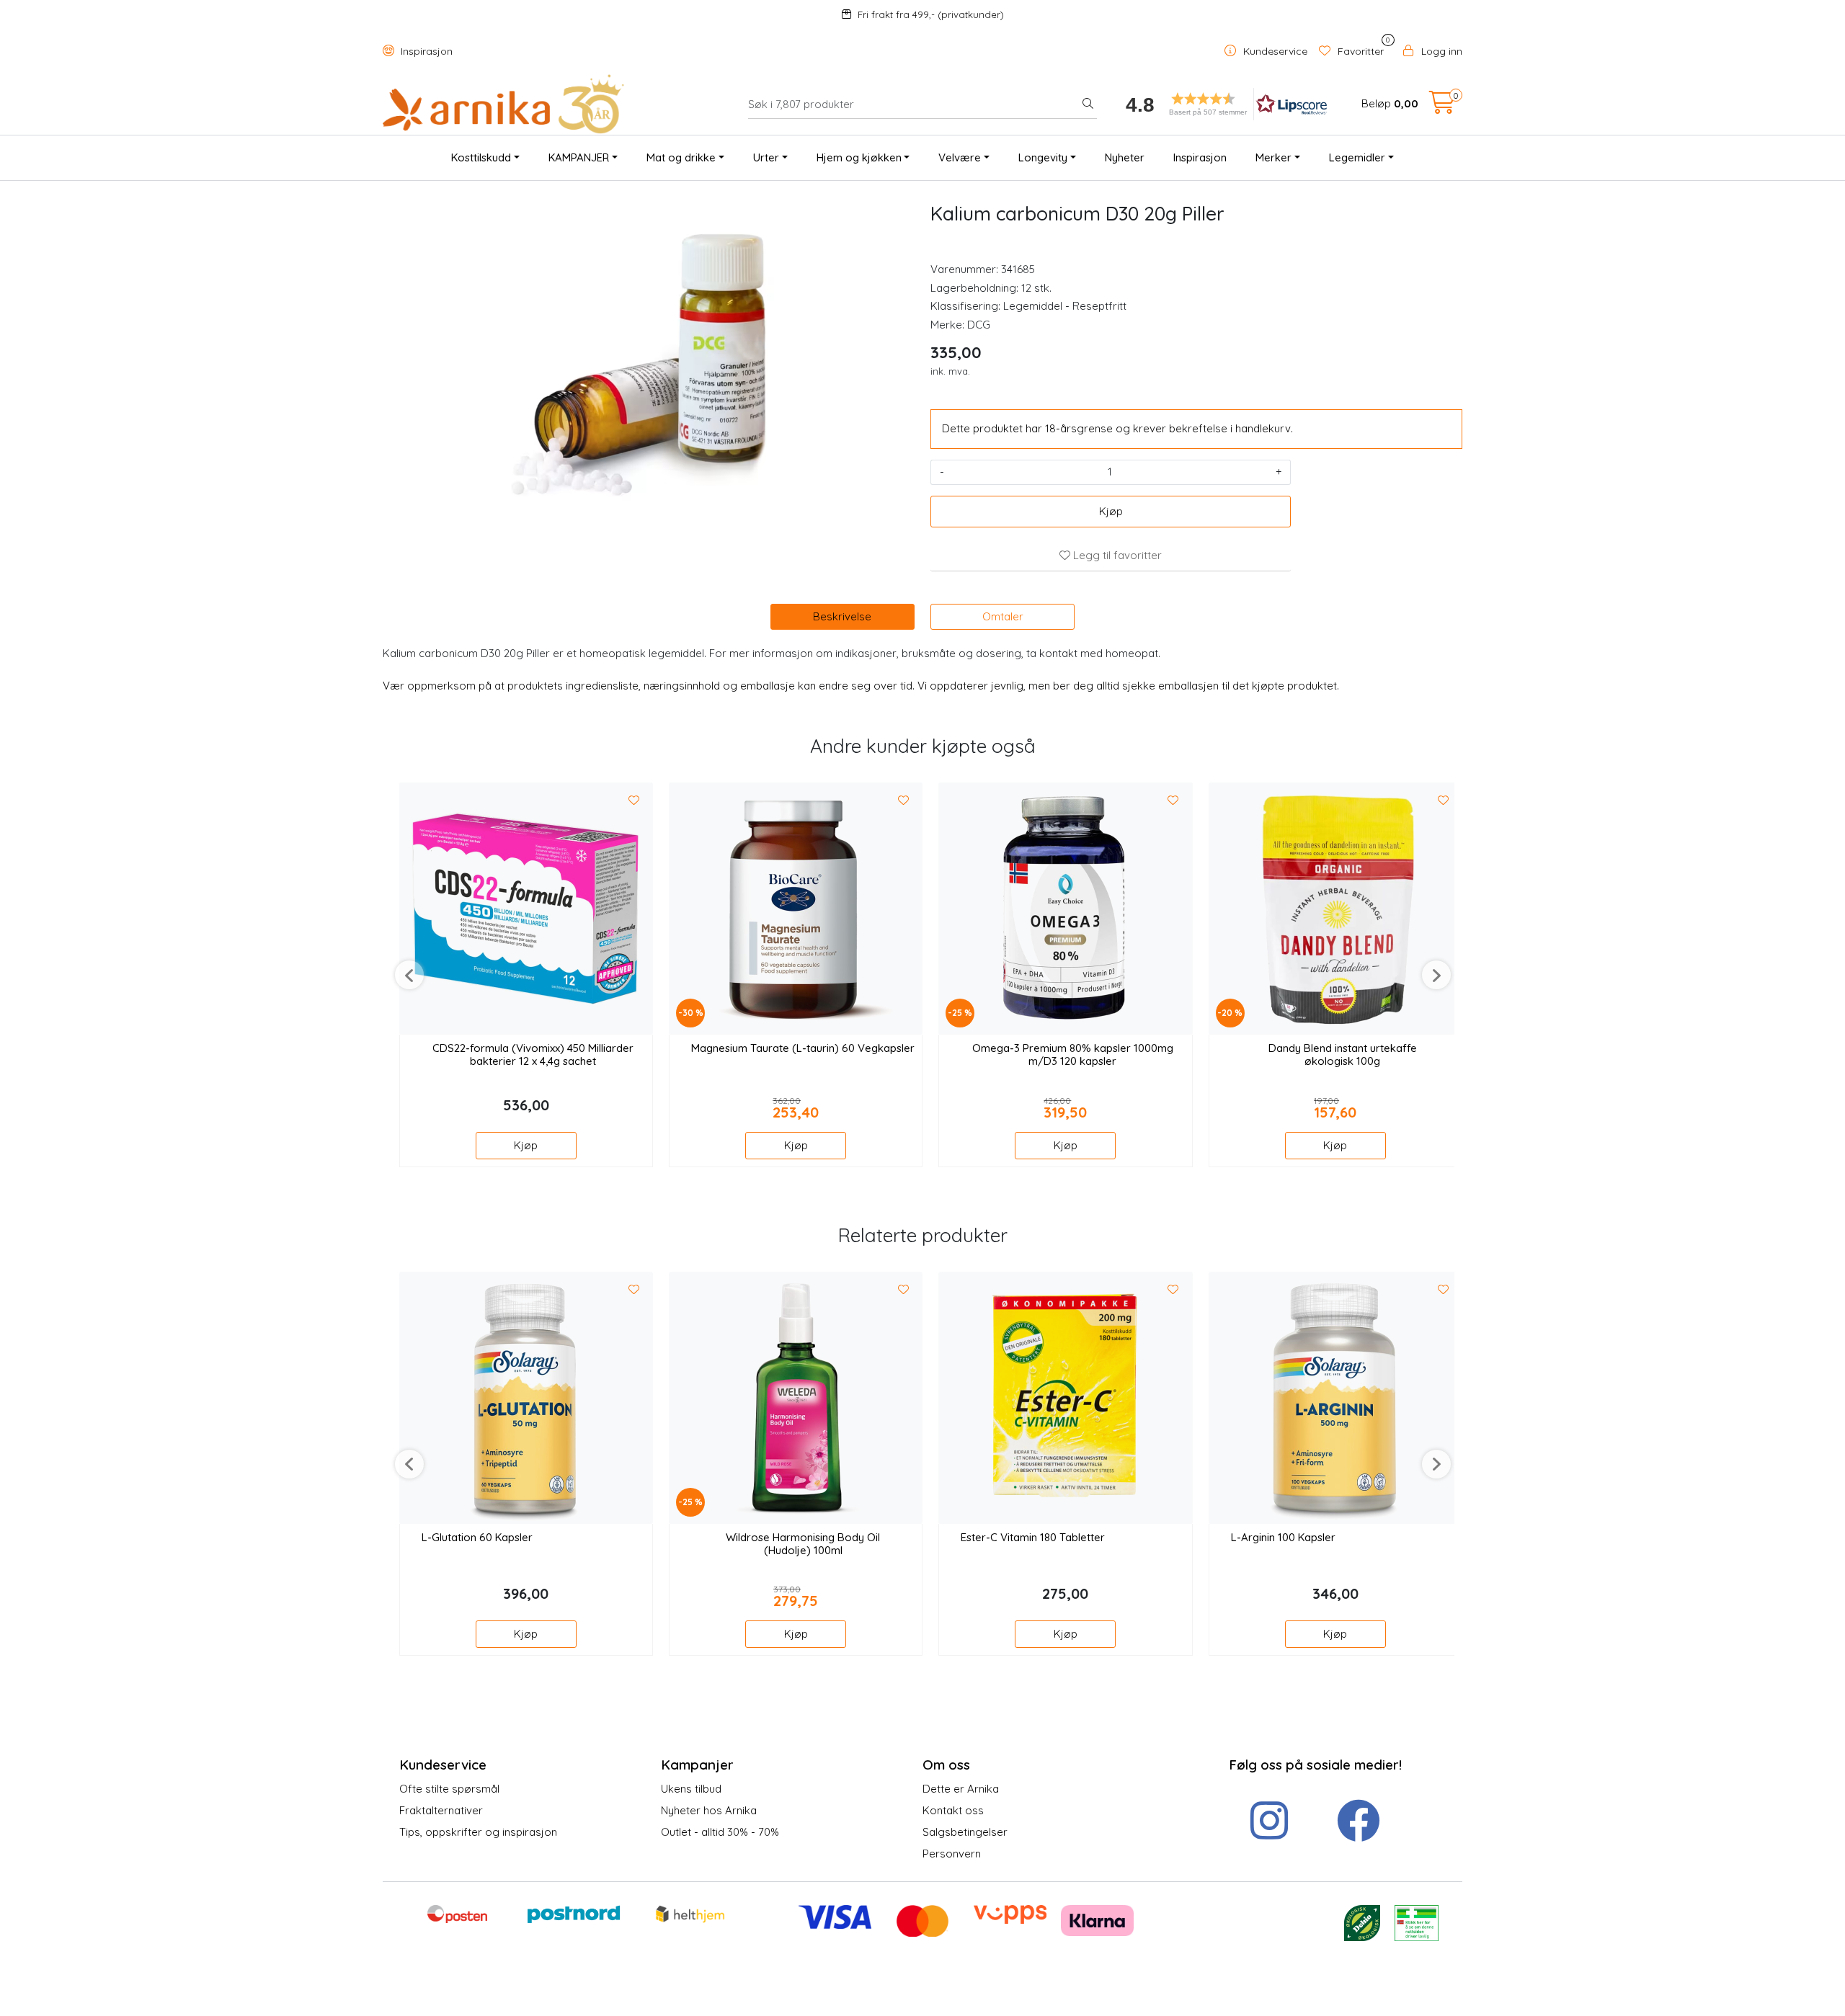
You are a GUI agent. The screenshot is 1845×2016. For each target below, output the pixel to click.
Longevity (1043, 157)
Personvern (952, 1854)
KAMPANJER (579, 157)
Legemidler (1357, 157)
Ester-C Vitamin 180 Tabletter (1033, 1538)
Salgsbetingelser (965, 1832)
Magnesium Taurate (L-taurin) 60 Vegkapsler (803, 1048)
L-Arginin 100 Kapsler (1283, 1538)
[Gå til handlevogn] (1442, 107)
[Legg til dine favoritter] (634, 800)
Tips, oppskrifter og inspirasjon (478, 1832)
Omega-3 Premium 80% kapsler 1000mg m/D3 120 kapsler (1073, 1055)
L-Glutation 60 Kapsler (477, 1538)
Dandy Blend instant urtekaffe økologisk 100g (1343, 1055)
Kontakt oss (953, 1810)
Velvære (960, 157)
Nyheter (1125, 157)
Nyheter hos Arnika (709, 1810)
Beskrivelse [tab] (842, 616)
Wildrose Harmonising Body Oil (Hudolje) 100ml (803, 1544)
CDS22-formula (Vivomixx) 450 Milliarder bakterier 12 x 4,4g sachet (533, 1055)
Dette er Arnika (961, 1789)
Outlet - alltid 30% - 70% (720, 1832)
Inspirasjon (425, 51)
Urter (766, 157)
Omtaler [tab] (1003, 616)
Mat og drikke (681, 157)
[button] (1222, 104)
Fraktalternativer (441, 1810)
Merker (1273, 157)
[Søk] (1088, 104)
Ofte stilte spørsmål (449, 1789)
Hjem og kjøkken (859, 157)
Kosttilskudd (481, 157)
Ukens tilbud (691, 1789)
